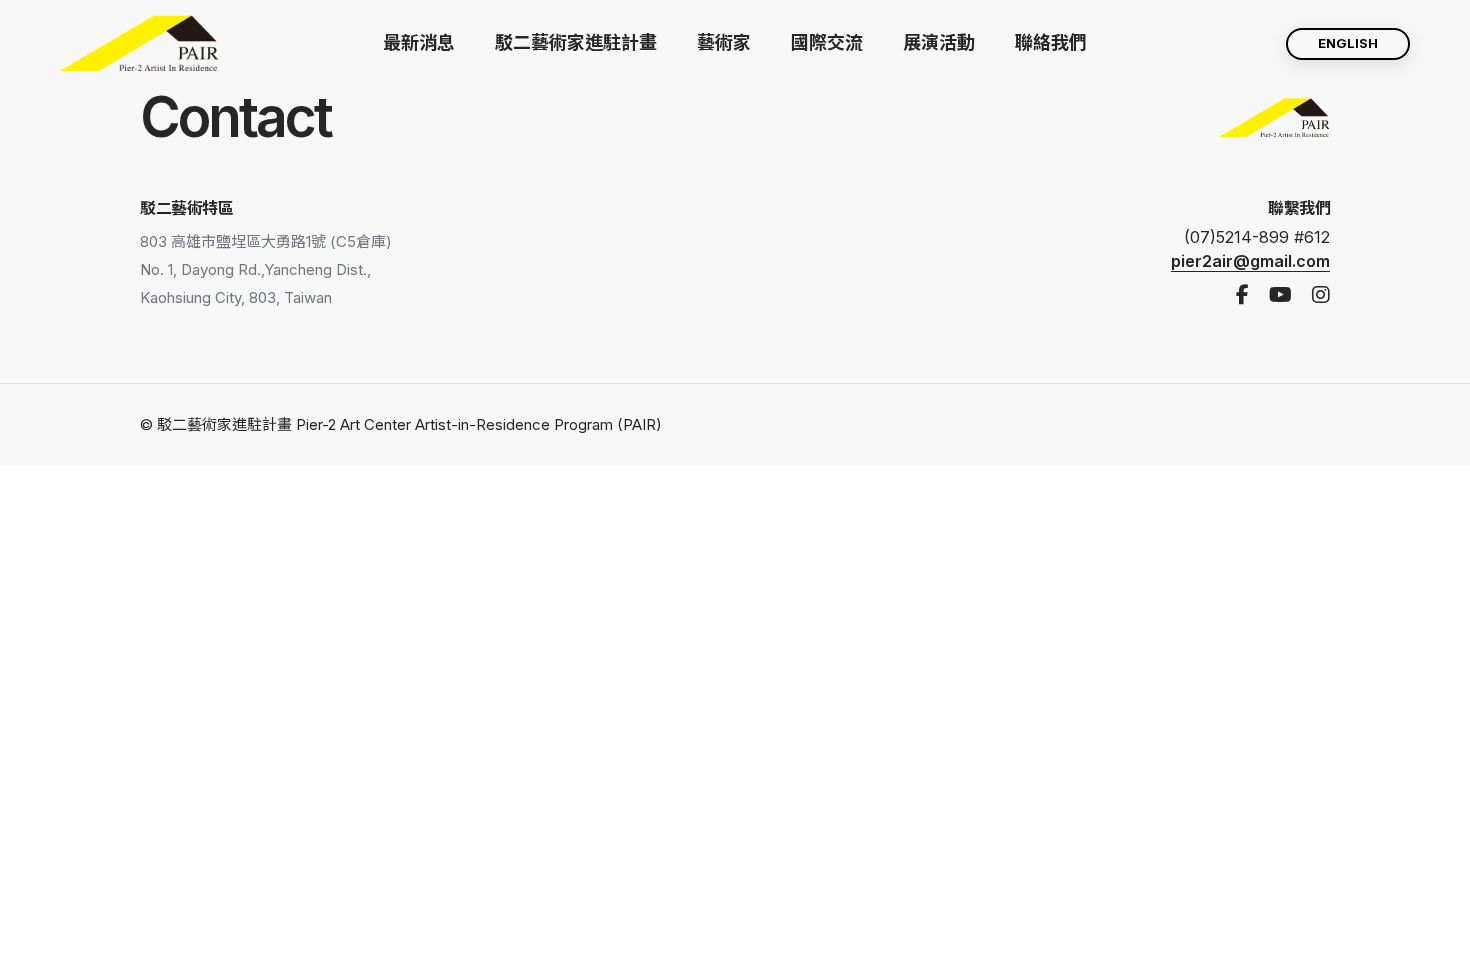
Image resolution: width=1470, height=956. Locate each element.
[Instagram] (1321, 295)
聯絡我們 (1051, 42)
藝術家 (724, 42)
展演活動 (939, 42)
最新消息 (419, 42)
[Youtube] (1280, 295)
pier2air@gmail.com (1250, 261)
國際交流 (827, 42)
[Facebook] (1242, 295)
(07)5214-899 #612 (1257, 237)
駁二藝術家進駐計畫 (576, 42)
